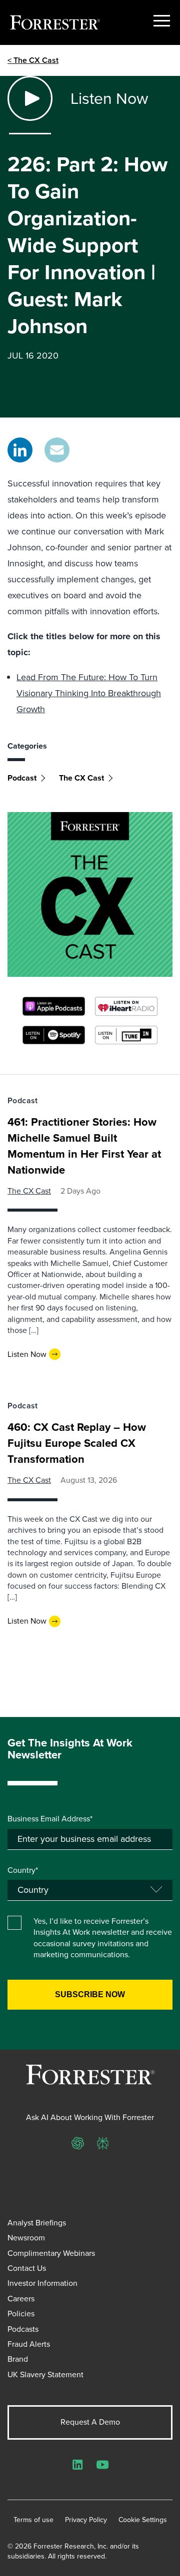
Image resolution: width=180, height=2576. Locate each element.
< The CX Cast (33, 60)
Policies (21, 2314)
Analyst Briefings (37, 2223)
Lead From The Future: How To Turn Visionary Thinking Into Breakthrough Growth (89, 693)
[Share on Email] (57, 450)
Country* (23, 1870)
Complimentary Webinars (51, 2253)
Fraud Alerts (29, 2344)
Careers (21, 2299)
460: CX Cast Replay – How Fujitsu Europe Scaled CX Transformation (77, 1443)
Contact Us (27, 2268)
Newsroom (26, 2238)
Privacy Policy (86, 2520)
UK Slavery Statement (45, 2374)
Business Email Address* (50, 1819)
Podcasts (23, 2329)
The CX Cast (81, 778)
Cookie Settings (143, 2520)
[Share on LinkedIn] (20, 450)
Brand (18, 2359)
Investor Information (42, 2283)
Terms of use (33, 2520)
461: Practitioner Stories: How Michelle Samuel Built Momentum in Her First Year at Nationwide (84, 1146)
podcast (22, 778)
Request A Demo (90, 2422)
